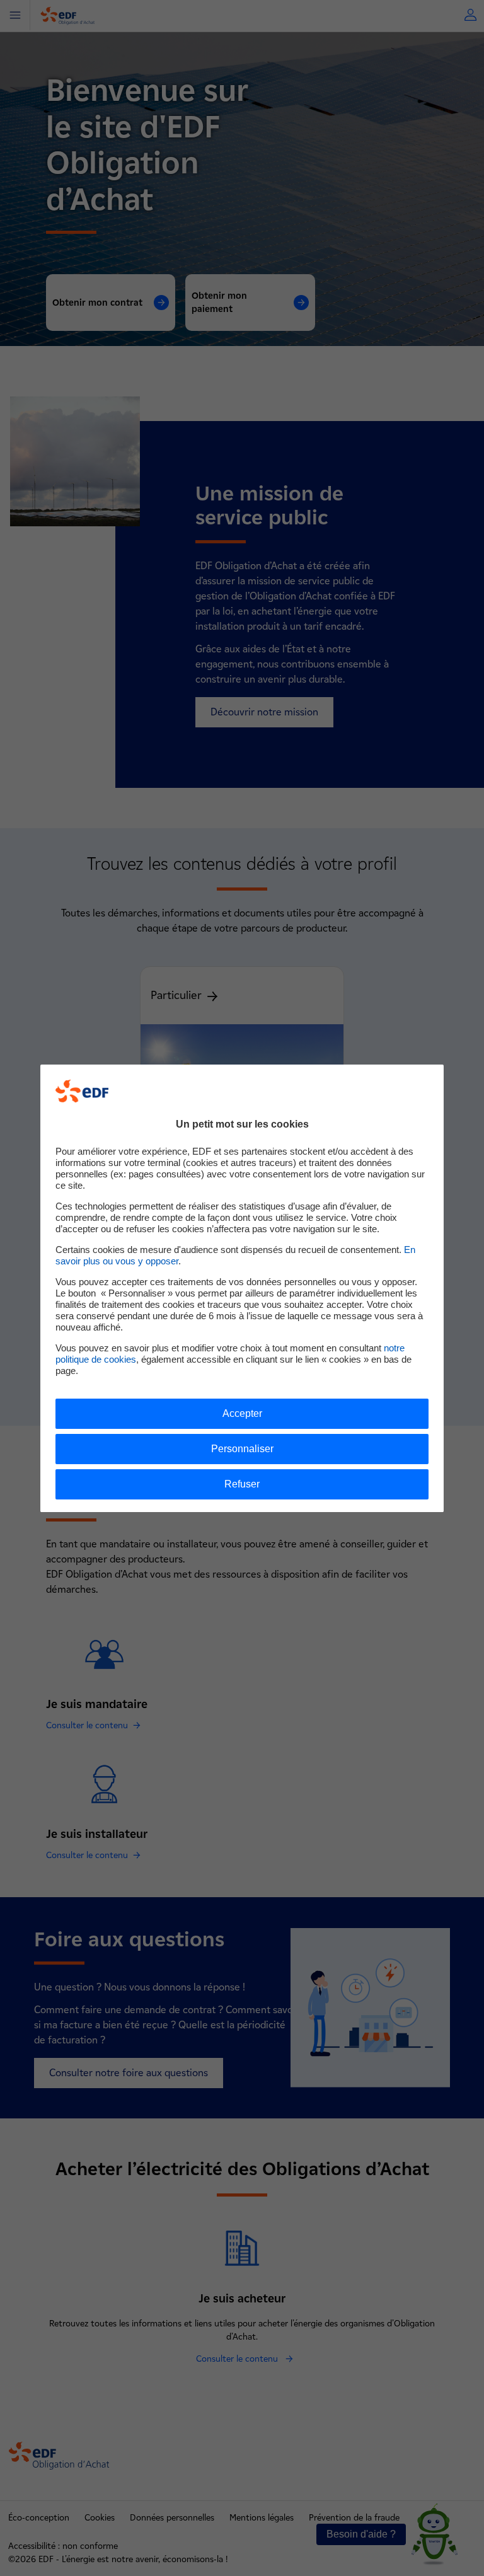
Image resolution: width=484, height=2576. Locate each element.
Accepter (242, 1413)
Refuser (242, 1484)
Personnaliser (242, 1449)
